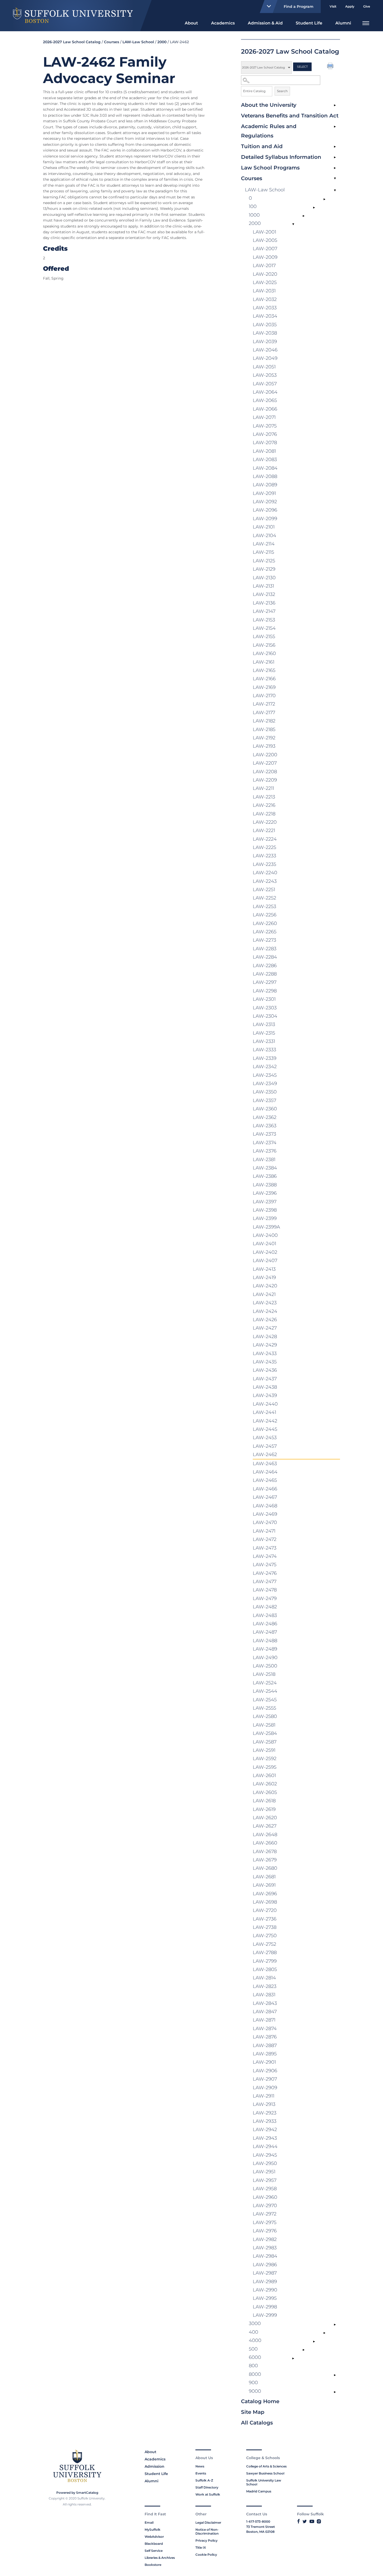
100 (253, 206)
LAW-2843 (265, 2003)
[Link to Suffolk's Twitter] (305, 2521)
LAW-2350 (265, 1092)
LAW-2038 (265, 333)
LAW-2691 (264, 1885)
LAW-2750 (265, 1936)
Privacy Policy (206, 2540)
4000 (255, 2340)
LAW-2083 (265, 459)
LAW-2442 (265, 1421)
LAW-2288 (265, 974)
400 (254, 2332)
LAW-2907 (265, 2079)
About (191, 23)
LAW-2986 (265, 2265)
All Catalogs (257, 2423)
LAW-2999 (265, 2315)
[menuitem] (191, 23)
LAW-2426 (265, 1320)
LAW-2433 (265, 1353)
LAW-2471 (264, 1531)
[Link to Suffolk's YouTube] (312, 2521)
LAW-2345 (265, 1075)
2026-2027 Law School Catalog (72, 42)
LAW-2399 (265, 1218)
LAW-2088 (265, 476)
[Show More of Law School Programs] (335, 168)
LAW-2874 (265, 2029)
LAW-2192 (264, 738)
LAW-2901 (264, 2062)
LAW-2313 (264, 1024)
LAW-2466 (265, 1489)
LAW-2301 (264, 999)
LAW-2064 (265, 392)
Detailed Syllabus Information (281, 157)
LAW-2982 (265, 2239)
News (200, 2466)
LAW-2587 (265, 1742)
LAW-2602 (265, 1784)
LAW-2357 (264, 1100)
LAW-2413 (264, 1269)
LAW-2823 (265, 1986)
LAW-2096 (265, 510)
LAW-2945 (265, 2155)
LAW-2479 (265, 1598)
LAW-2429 (265, 1345)
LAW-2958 (265, 2189)
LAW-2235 (264, 864)
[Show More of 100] (314, 207)
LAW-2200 (265, 755)
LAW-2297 (265, 982)
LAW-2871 (264, 2020)
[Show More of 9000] (335, 2392)
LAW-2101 (264, 527)
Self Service (154, 2551)
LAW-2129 (264, 569)
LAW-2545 (265, 1700)
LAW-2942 (265, 2130)
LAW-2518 (264, 1674)
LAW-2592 (265, 1759)
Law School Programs (270, 168)
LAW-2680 (265, 1868)
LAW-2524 (265, 1683)
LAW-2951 (264, 2172)
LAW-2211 (263, 788)
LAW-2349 (265, 1084)
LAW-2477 (265, 1582)
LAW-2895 (265, 2054)
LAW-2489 (265, 1649)
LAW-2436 (265, 1370)
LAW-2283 (265, 949)
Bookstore (153, 2565)
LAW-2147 (264, 611)
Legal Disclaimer (208, 2523)
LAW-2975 (265, 2222)
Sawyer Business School (265, 2473)
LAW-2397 (265, 1202)
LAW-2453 (265, 1438)
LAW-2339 (265, 1058)
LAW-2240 (265, 873)
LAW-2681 (264, 1877)
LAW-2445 (265, 1429)
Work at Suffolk (208, 2494)
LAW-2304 (265, 1016)
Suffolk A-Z (204, 2480)
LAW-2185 (264, 729)
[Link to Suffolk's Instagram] (319, 2521)
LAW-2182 (264, 721)
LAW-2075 (265, 426)
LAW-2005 (265, 240)
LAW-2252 (264, 898)
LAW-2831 (264, 1995)
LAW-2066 (265, 409)
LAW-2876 (265, 2037)
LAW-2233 (264, 856)
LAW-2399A (266, 1227)
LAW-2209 (265, 780)
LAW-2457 (265, 1446)
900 (253, 2383)
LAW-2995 (265, 2298)
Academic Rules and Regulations (269, 131)
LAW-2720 (265, 1910)
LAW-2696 (265, 1894)
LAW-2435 (265, 1362)
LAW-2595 (265, 1767)
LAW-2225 (264, 847)
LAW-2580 (265, 1716)
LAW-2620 (265, 1818)
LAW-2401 (264, 1244)
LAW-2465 (265, 1480)
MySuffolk (153, 2530)
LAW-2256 (265, 915)
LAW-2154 (264, 628)
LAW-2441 (264, 1412)
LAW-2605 (265, 1792)
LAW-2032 (265, 299)
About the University (269, 105)
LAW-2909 (265, 2088)
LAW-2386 (265, 1176)
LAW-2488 (265, 1641)
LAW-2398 (265, 1210)
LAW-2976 (265, 2231)
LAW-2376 (265, 1151)
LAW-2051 (264, 367)
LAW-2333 (264, 1050)
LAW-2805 (265, 1969)
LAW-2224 (265, 839)
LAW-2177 (264, 713)
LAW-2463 (265, 1464)
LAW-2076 (265, 434)
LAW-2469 (265, 1514)
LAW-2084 (265, 468)
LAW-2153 (264, 620)
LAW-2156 (264, 645)
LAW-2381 (264, 1160)
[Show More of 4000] (314, 2341)
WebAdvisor (154, 2537)
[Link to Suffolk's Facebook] (298, 2521)
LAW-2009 (265, 257)
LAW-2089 (265, 485)
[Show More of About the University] (335, 105)
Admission (155, 2466)
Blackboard (154, 2544)
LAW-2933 (265, 2121)
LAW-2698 (265, 1902)
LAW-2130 (264, 578)
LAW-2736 (265, 1919)
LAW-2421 (264, 1294)
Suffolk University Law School (264, 2482)
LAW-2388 (265, 1185)
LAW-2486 (265, 1624)
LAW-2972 (265, 2214)
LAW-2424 (265, 1311)
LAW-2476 (265, 1573)
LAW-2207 (265, 763)
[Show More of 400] (324, 2333)
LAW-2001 (264, 232)
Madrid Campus (259, 2491)
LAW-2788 (265, 1953)
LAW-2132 (264, 594)
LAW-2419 (264, 1277)
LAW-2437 (265, 1379)
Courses (252, 178)
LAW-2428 (265, 1337)
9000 (255, 2391)
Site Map (253, 2412)
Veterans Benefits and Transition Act (290, 116)
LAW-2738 (265, 1927)
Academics (223, 23)
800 (253, 2366)
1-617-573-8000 (258, 2521)
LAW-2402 (265, 1252)
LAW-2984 (265, 2256)
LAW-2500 (265, 1666)
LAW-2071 (264, 417)
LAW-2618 (264, 1801)
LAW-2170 (264, 696)
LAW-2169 (264, 687)
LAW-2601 (264, 1775)
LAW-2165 (264, 670)
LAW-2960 (265, 2197)
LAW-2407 (265, 1261)
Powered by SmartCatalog (77, 2493)
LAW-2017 (264, 266)
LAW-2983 (265, 2248)
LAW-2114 (264, 544)
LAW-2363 (265, 1126)
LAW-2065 (265, 400)
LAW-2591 (264, 1750)
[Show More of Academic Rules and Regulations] (335, 127)
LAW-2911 (264, 2096)
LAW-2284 (265, 957)
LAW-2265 (265, 932)
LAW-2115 (263, 552)
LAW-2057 (265, 384)
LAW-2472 (265, 1539)
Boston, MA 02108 (260, 2532)
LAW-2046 (265, 350)
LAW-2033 (265, 308)
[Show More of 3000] (335, 2325)
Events (201, 2473)
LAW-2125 (264, 561)
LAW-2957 (265, 2180)
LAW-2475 (265, 1565)
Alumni (343, 23)
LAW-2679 (265, 1860)
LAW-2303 (265, 1008)
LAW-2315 (264, 1033)
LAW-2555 (264, 1708)
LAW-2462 (265, 1454)
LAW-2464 (265, 1472)
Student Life (309, 23)
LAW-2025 (265, 282)
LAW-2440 (265, 1404)
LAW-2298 (265, 991)
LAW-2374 (265, 1143)
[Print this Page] (331, 67)
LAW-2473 (265, 1548)
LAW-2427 (265, 1328)
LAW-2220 (265, 822)
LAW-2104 (264, 536)
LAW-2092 (265, 502)
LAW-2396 (265, 1193)
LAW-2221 (264, 830)
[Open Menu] (366, 23)
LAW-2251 (264, 890)
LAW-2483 (265, 1615)
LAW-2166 (264, 679)
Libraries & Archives (160, 2558)
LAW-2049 (265, 358)
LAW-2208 (265, 772)
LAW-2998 (265, 2307)
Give (367, 6)
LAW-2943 (265, 2138)
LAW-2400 (265, 1235)
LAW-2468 (265, 1506)
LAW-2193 (264, 746)
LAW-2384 (265, 1168)
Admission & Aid (265, 23)
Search (282, 91)
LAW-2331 (264, 1041)
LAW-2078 (265, 443)
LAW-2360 (265, 1109)
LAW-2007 (265, 249)
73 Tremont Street (261, 2527)
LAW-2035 (265, 325)
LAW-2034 (265, 316)
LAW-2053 (265, 375)
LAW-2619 (264, 1809)
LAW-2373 (264, 1134)
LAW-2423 (265, 1303)
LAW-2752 (264, 1944)
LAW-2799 (265, 1961)
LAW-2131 (263, 586)
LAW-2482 (265, 1607)
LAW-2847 (265, 2012)
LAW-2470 (265, 1522)
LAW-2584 (265, 1733)
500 (253, 2349)
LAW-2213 (264, 797)
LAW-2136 (264, 603)
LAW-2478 (265, 1590)
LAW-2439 (265, 1395)
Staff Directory (207, 2487)
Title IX (201, 2547)
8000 (255, 2374)
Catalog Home (260, 2401)
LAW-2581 (264, 1725)
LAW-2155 (264, 637)
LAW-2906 (265, 2071)
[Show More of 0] (324, 199)
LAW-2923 (265, 2113)
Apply (350, 6)
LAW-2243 (265, 881)
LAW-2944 (265, 2146)
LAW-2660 (265, 1843)
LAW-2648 (265, 1835)
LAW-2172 (264, 704)
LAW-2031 (264, 291)
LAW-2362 (265, 1117)
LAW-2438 (265, 1387)
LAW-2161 (264, 662)
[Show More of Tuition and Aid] (335, 147)
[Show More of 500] (304, 2350)
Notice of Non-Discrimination (207, 2531)
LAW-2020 (265, 274)
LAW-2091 (264, 493)
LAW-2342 (265, 1067)
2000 (162, 42)
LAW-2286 (265, 966)
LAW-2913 (264, 2104)
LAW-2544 (265, 1691)
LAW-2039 (265, 342)
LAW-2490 (265, 1658)
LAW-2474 (265, 1556)
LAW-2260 (265, 923)
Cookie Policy (206, 2555)
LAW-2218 (264, 814)
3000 (255, 2323)
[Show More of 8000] (335, 2375)
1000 (254, 215)
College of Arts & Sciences (266, 2466)
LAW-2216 (264, 805)
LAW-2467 (265, 1497)
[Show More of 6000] (293, 2358)
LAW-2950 (265, 2163)
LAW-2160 (264, 653)
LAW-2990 (265, 2290)
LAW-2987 (265, 2273)
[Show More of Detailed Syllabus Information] (335, 158)
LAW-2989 (265, 2282)
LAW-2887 (265, 2045)
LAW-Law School (265, 190)
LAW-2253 (264, 906)
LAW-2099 (265, 519)
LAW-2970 (265, 2206)
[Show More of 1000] (304, 216)
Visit (333, 6)
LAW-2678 (265, 1851)
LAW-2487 (265, 1632)
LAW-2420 (265, 1286)
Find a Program (299, 7)
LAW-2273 (264, 940)
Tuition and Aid (262, 146)
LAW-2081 (264, 451)
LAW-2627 (265, 1826)
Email (149, 2523)
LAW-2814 (264, 1978)
